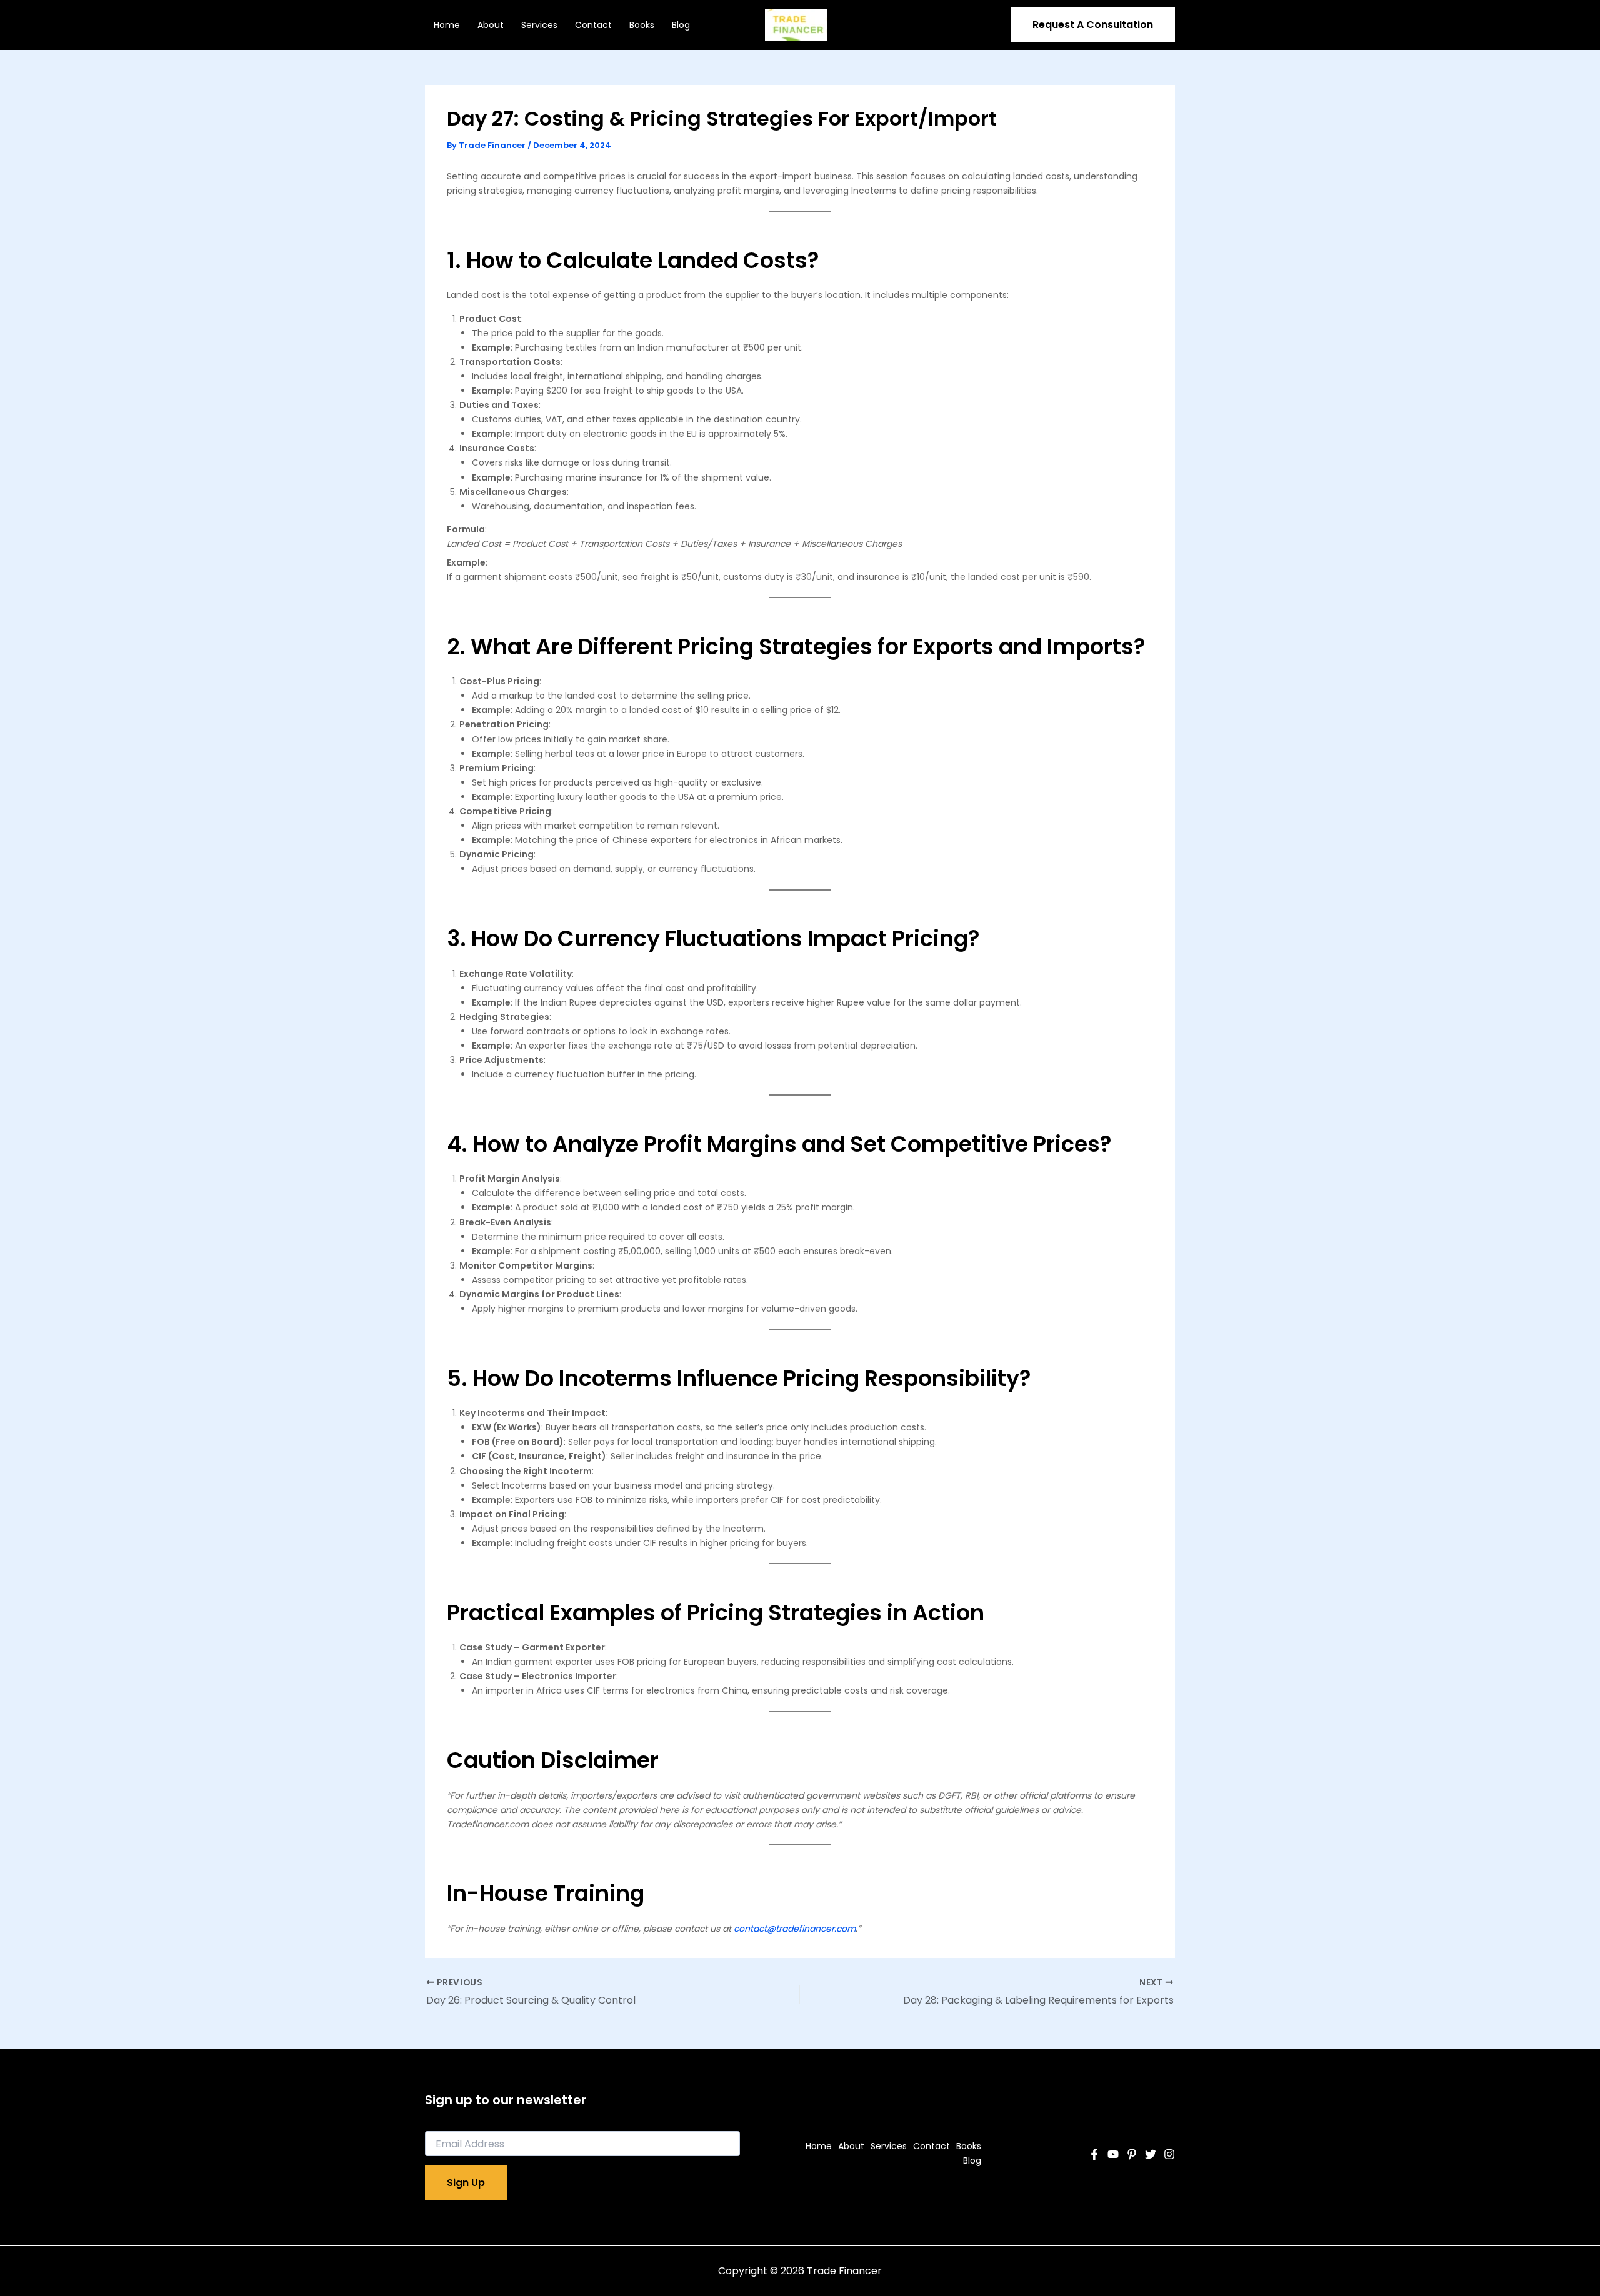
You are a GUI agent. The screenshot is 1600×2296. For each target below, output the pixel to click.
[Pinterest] (1132, 2154)
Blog (681, 25)
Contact (593, 25)
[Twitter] (1151, 2154)
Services (539, 25)
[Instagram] (1169, 2154)
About (491, 25)
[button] (1093, 25)
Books (642, 25)
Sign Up (466, 2183)
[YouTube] (1113, 2154)
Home (447, 25)
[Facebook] (1094, 2154)
